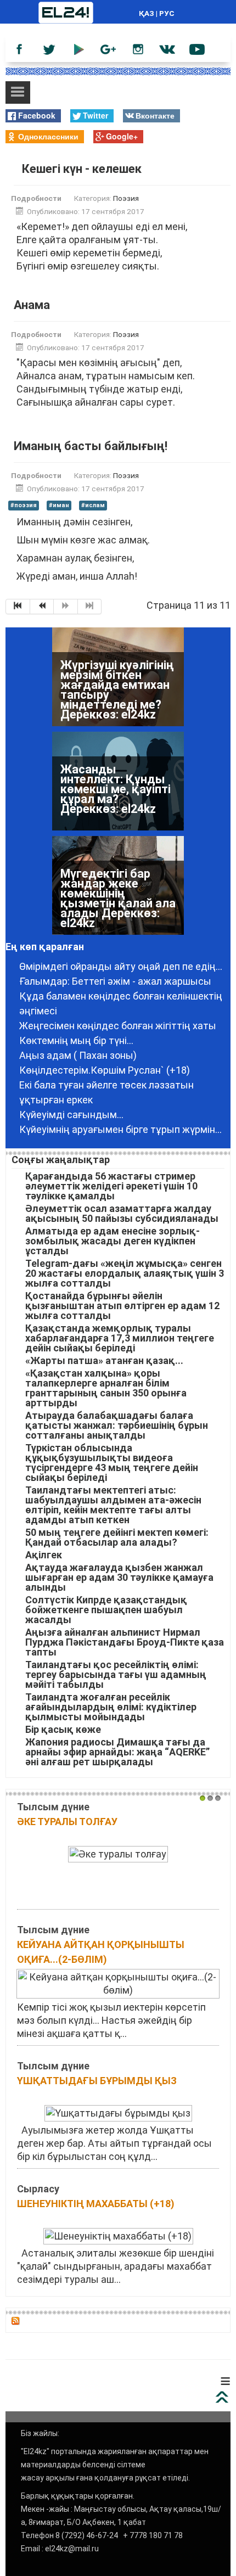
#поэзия (24, 505)
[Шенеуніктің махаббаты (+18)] (118, 2235)
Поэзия (126, 198)
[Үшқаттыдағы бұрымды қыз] (118, 2112)
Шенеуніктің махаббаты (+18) (96, 2204)
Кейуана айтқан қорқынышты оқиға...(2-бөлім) (101, 1952)
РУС (167, 13)
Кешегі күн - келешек (82, 169)
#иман (59, 505)
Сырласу (38, 2189)
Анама (32, 305)
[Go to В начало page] (18, 607)
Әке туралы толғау (67, 1822)
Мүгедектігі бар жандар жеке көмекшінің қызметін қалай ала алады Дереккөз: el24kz (118, 872)
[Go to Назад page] (42, 607)
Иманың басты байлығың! (91, 446)
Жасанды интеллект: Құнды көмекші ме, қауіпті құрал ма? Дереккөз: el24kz (116, 763)
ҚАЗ (147, 13)
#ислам (93, 505)
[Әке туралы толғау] (118, 1853)
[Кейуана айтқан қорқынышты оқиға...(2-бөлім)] (118, 1983)
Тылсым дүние (53, 1807)
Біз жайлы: (40, 2433)
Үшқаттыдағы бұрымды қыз (97, 2081)
